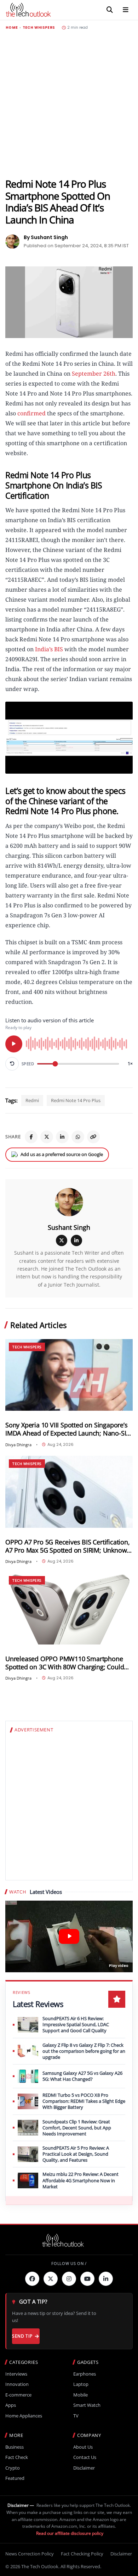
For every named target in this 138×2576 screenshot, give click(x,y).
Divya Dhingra (18, 1445)
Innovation (17, 2384)
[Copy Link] (93, 1137)
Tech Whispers (39, 28)
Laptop (81, 2384)
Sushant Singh (69, 1227)
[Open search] (110, 10)
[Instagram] (69, 2279)
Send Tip (22, 2336)
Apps (11, 2405)
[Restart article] (12, 1064)
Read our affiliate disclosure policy (70, 2533)
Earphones (85, 2374)
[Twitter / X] (47, 1137)
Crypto (13, 2468)
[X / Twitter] (62, 1240)
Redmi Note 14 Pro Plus (76, 1100)
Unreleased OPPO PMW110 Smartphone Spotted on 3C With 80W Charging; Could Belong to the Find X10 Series (65, 1663)
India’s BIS (49, 649)
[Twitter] (51, 2279)
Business (15, 2447)
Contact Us (85, 2457)
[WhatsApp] (78, 1137)
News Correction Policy (30, 2554)
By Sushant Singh (46, 237)
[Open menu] (126, 10)
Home (12, 28)
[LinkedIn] (62, 1137)
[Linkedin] (106, 2279)
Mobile (80, 2395)
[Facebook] (31, 1137)
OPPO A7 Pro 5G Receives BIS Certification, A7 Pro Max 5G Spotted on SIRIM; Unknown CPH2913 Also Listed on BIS (68, 1546)
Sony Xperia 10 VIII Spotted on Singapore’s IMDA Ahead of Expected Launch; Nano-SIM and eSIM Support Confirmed (68, 1429)
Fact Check (17, 2457)
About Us (83, 2447)
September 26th (94, 374)
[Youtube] (87, 2279)
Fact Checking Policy (82, 2554)
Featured (15, 2478)
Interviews (16, 2374)
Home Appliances (24, 2416)
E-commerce (18, 2395)
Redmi (32, 1100)
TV (76, 2416)
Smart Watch (87, 2405)
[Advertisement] (69, 104)
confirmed (31, 413)
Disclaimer (84, 2468)
